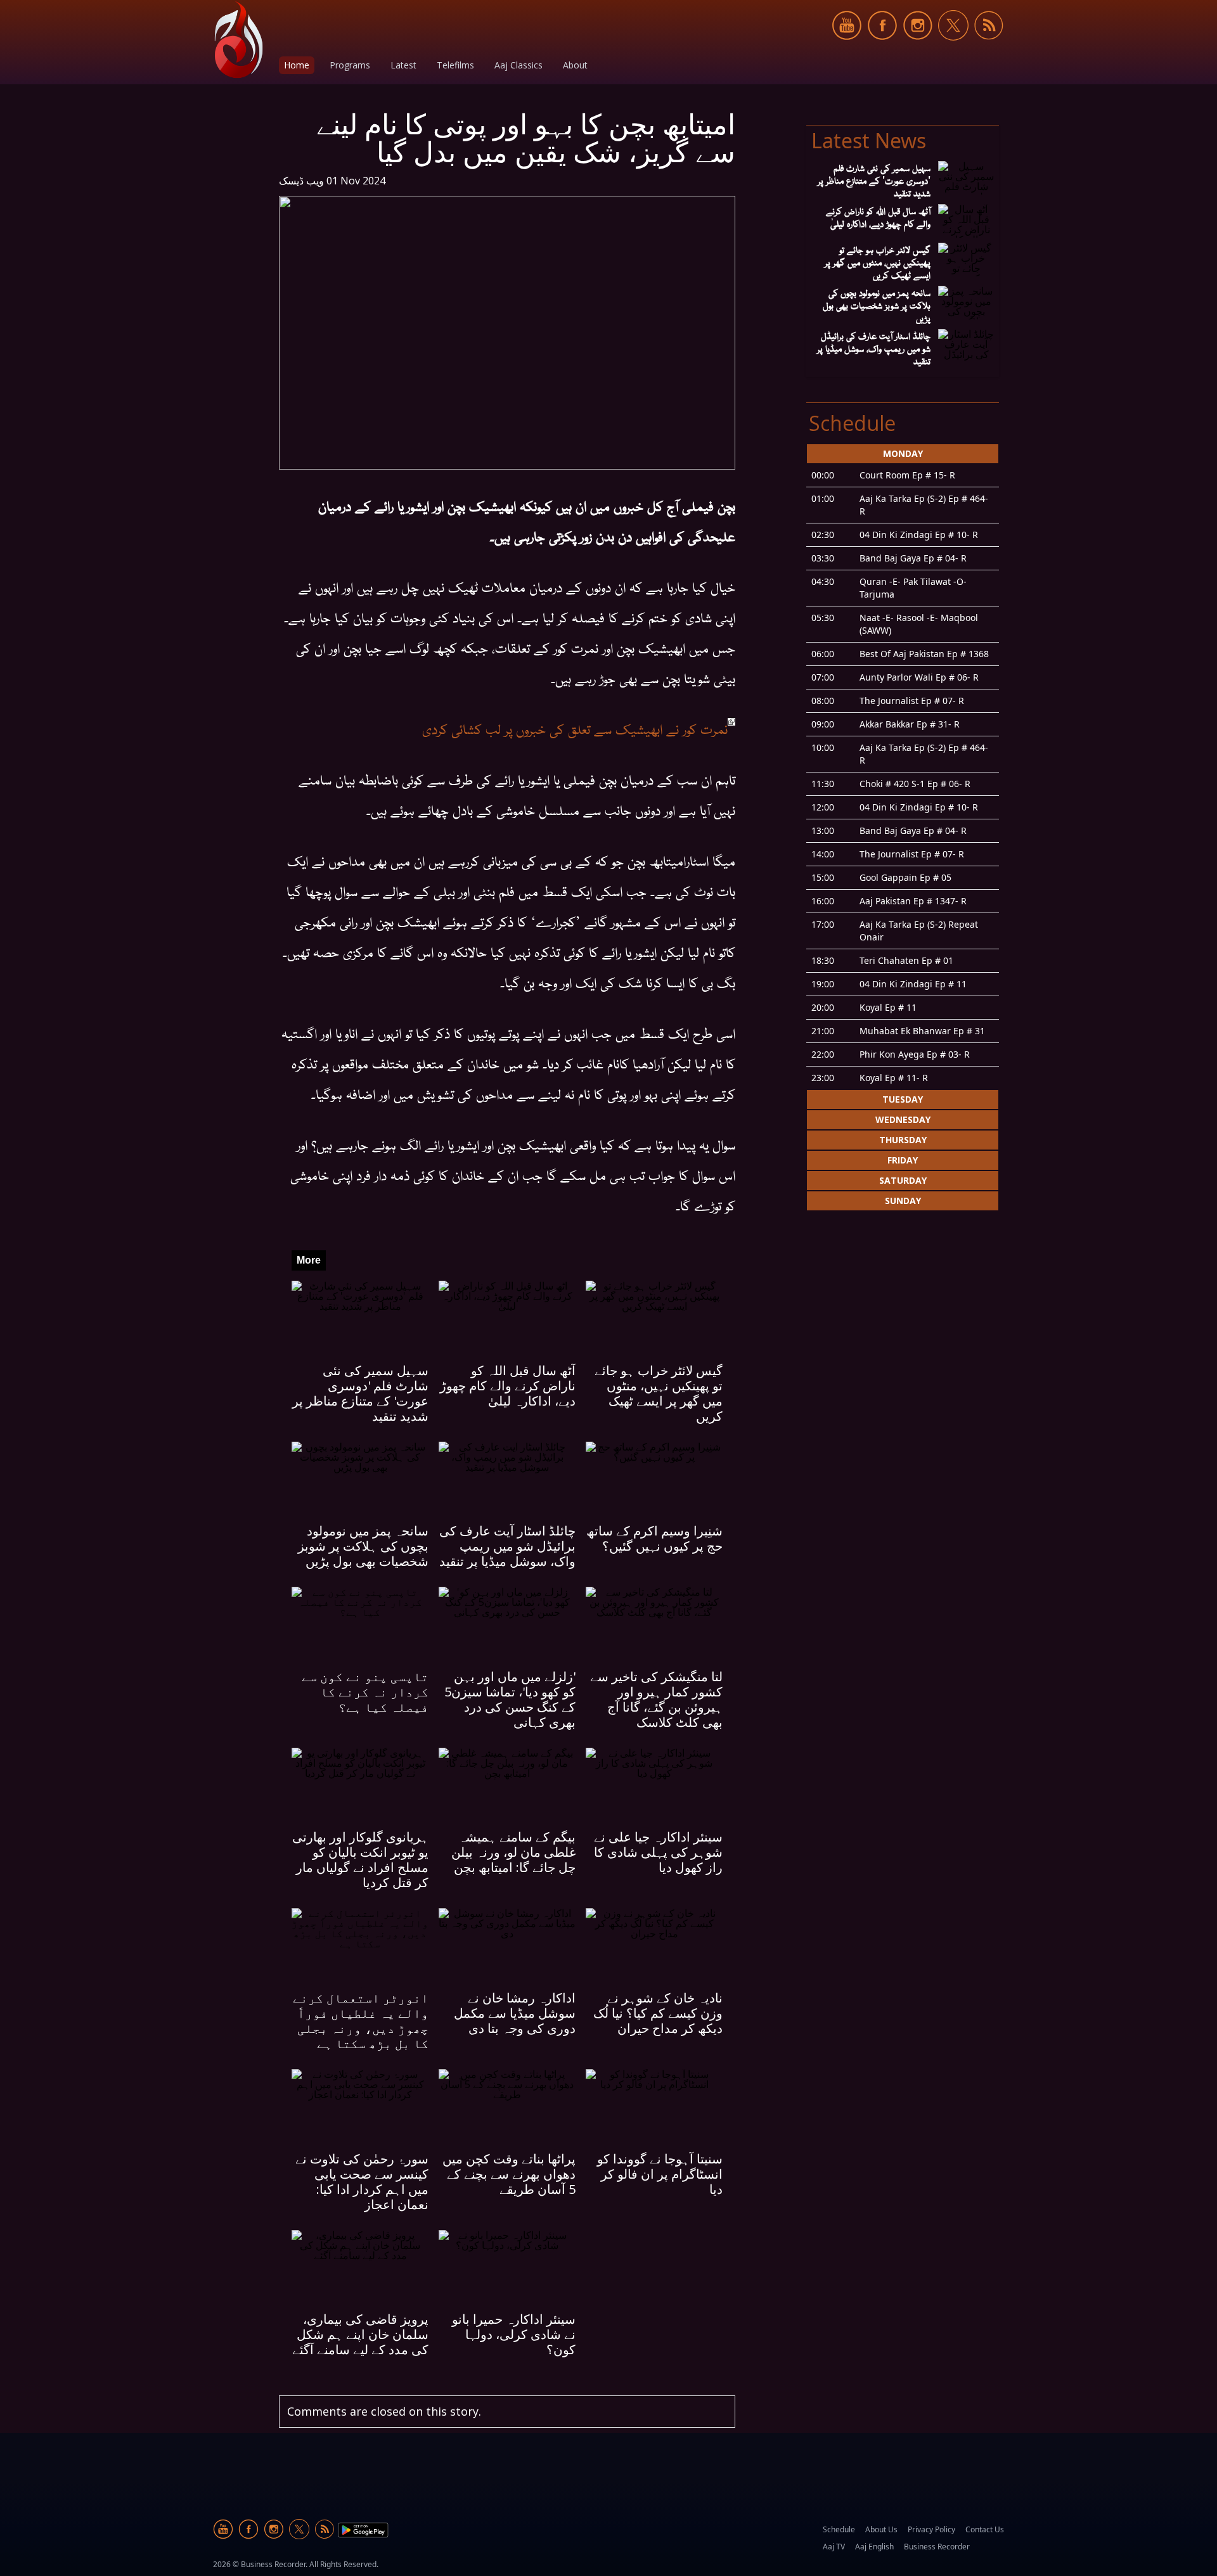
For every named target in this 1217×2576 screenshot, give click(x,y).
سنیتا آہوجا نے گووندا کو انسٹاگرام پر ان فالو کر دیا (660, 2174)
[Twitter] (953, 47)
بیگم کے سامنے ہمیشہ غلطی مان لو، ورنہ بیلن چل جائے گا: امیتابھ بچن (513, 1852)
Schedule (839, 2529)
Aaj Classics (518, 65)
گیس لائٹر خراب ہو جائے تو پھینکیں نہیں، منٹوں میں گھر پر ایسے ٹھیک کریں (659, 1393)
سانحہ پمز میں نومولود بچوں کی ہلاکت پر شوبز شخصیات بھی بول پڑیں (363, 1546)
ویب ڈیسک (301, 181)
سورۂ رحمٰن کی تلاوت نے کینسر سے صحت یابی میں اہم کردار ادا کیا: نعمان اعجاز (362, 2182)
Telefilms (455, 65)
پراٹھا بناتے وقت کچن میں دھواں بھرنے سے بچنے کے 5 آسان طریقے (509, 2174)
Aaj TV (834, 2547)
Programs (350, 65)
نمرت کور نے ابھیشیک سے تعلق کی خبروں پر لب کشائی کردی (575, 728)
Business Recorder (937, 2547)
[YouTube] (847, 47)
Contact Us (985, 2529)
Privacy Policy (931, 2529)
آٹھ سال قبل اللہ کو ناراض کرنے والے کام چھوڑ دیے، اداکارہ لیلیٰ (508, 1386)
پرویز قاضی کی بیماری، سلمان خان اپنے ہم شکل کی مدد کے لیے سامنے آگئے (360, 2334)
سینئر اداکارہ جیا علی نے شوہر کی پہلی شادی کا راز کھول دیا (658, 1852)
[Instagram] (918, 47)
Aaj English (874, 2547)
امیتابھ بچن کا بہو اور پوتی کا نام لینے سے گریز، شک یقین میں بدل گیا (526, 138)
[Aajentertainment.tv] (238, 40)
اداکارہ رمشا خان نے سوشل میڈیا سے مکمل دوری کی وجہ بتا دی (515, 2013)
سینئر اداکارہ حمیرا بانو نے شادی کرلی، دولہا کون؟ (514, 2334)
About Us (881, 2529)
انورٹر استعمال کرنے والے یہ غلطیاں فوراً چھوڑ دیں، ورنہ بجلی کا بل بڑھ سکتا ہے (361, 2021)
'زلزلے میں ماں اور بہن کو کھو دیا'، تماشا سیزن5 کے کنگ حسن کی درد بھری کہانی (510, 1699)
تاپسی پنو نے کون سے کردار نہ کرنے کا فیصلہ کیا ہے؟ (365, 1692)
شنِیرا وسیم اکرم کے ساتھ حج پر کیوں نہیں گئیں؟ (654, 1538)
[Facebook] (882, 47)
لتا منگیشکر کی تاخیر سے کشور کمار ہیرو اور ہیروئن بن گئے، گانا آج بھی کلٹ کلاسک (656, 1699)
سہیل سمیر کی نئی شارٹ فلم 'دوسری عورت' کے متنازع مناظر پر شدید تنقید (360, 1393)
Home (297, 65)
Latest (403, 65)
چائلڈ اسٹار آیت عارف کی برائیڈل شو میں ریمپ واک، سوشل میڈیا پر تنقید (507, 1546)
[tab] (903, 766)
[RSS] (989, 47)
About (575, 65)
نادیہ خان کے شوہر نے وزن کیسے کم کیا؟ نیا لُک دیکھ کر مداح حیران (658, 2013)
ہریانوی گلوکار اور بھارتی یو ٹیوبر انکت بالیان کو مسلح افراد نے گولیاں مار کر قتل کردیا (360, 1860)
